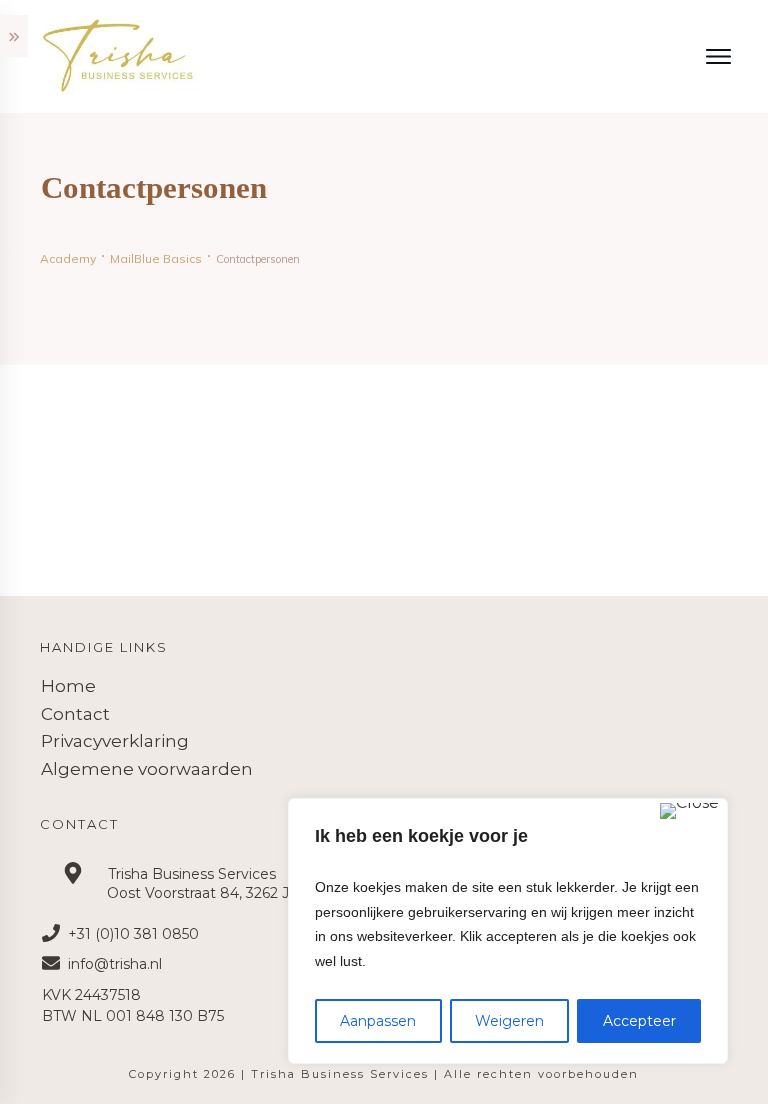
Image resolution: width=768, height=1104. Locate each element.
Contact (75, 714)
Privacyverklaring (115, 741)
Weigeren (509, 1021)
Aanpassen (378, 1021)
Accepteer (639, 1021)
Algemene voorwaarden (147, 769)
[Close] (689, 811)
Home (68, 686)
